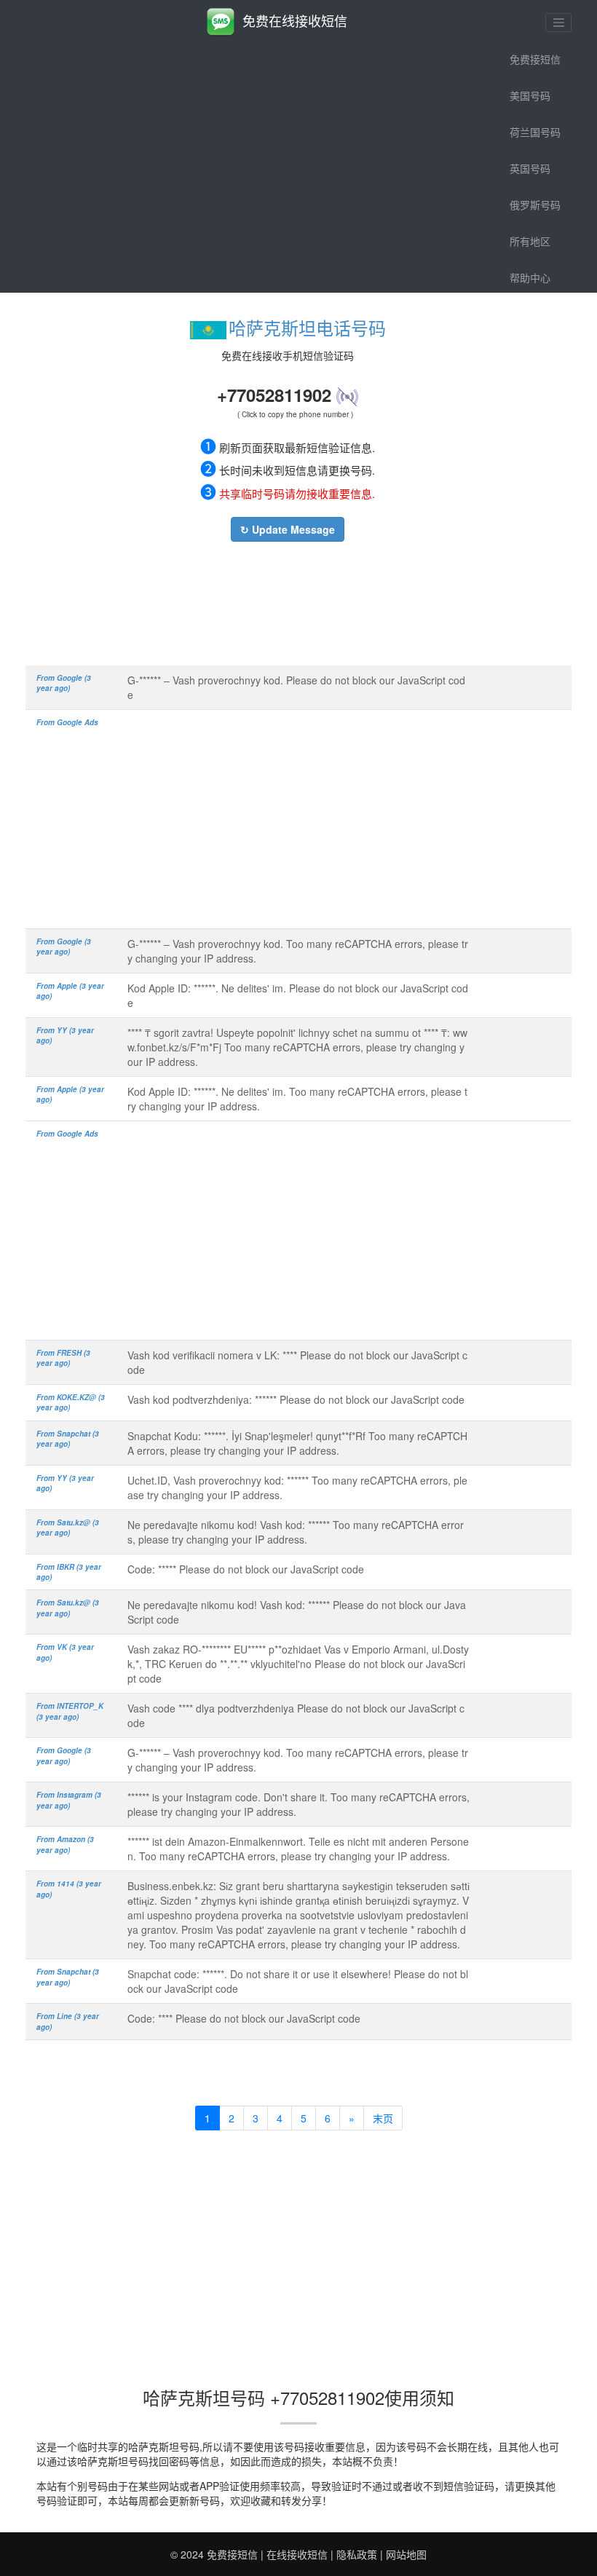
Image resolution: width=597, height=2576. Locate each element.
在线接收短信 (297, 2554)
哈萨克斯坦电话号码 (307, 327)
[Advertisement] (288, 600)
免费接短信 (535, 59)
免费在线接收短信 (295, 20)
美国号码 (530, 95)
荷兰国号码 (535, 132)
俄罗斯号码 (535, 205)
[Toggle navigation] (558, 23)
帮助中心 (530, 277)
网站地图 (406, 2554)
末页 (383, 2118)
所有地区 (530, 241)
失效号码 (530, 314)
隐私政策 (357, 2554)
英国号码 (530, 168)
